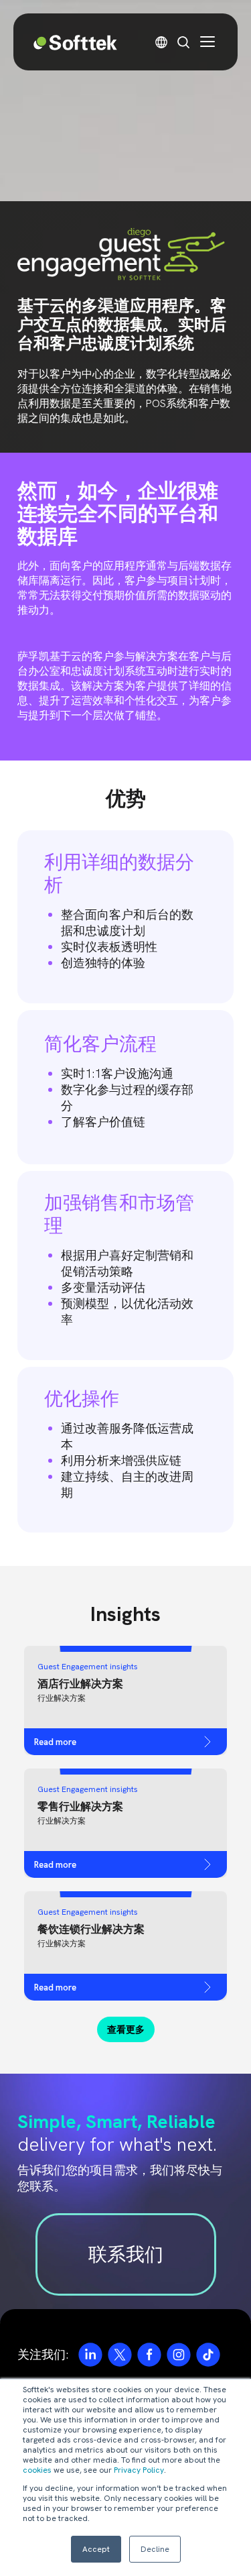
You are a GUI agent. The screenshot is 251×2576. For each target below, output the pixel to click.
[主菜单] (207, 42)
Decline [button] (155, 2549)
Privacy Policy (139, 2470)
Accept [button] (96, 2549)
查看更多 (126, 2029)
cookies (37, 2470)
